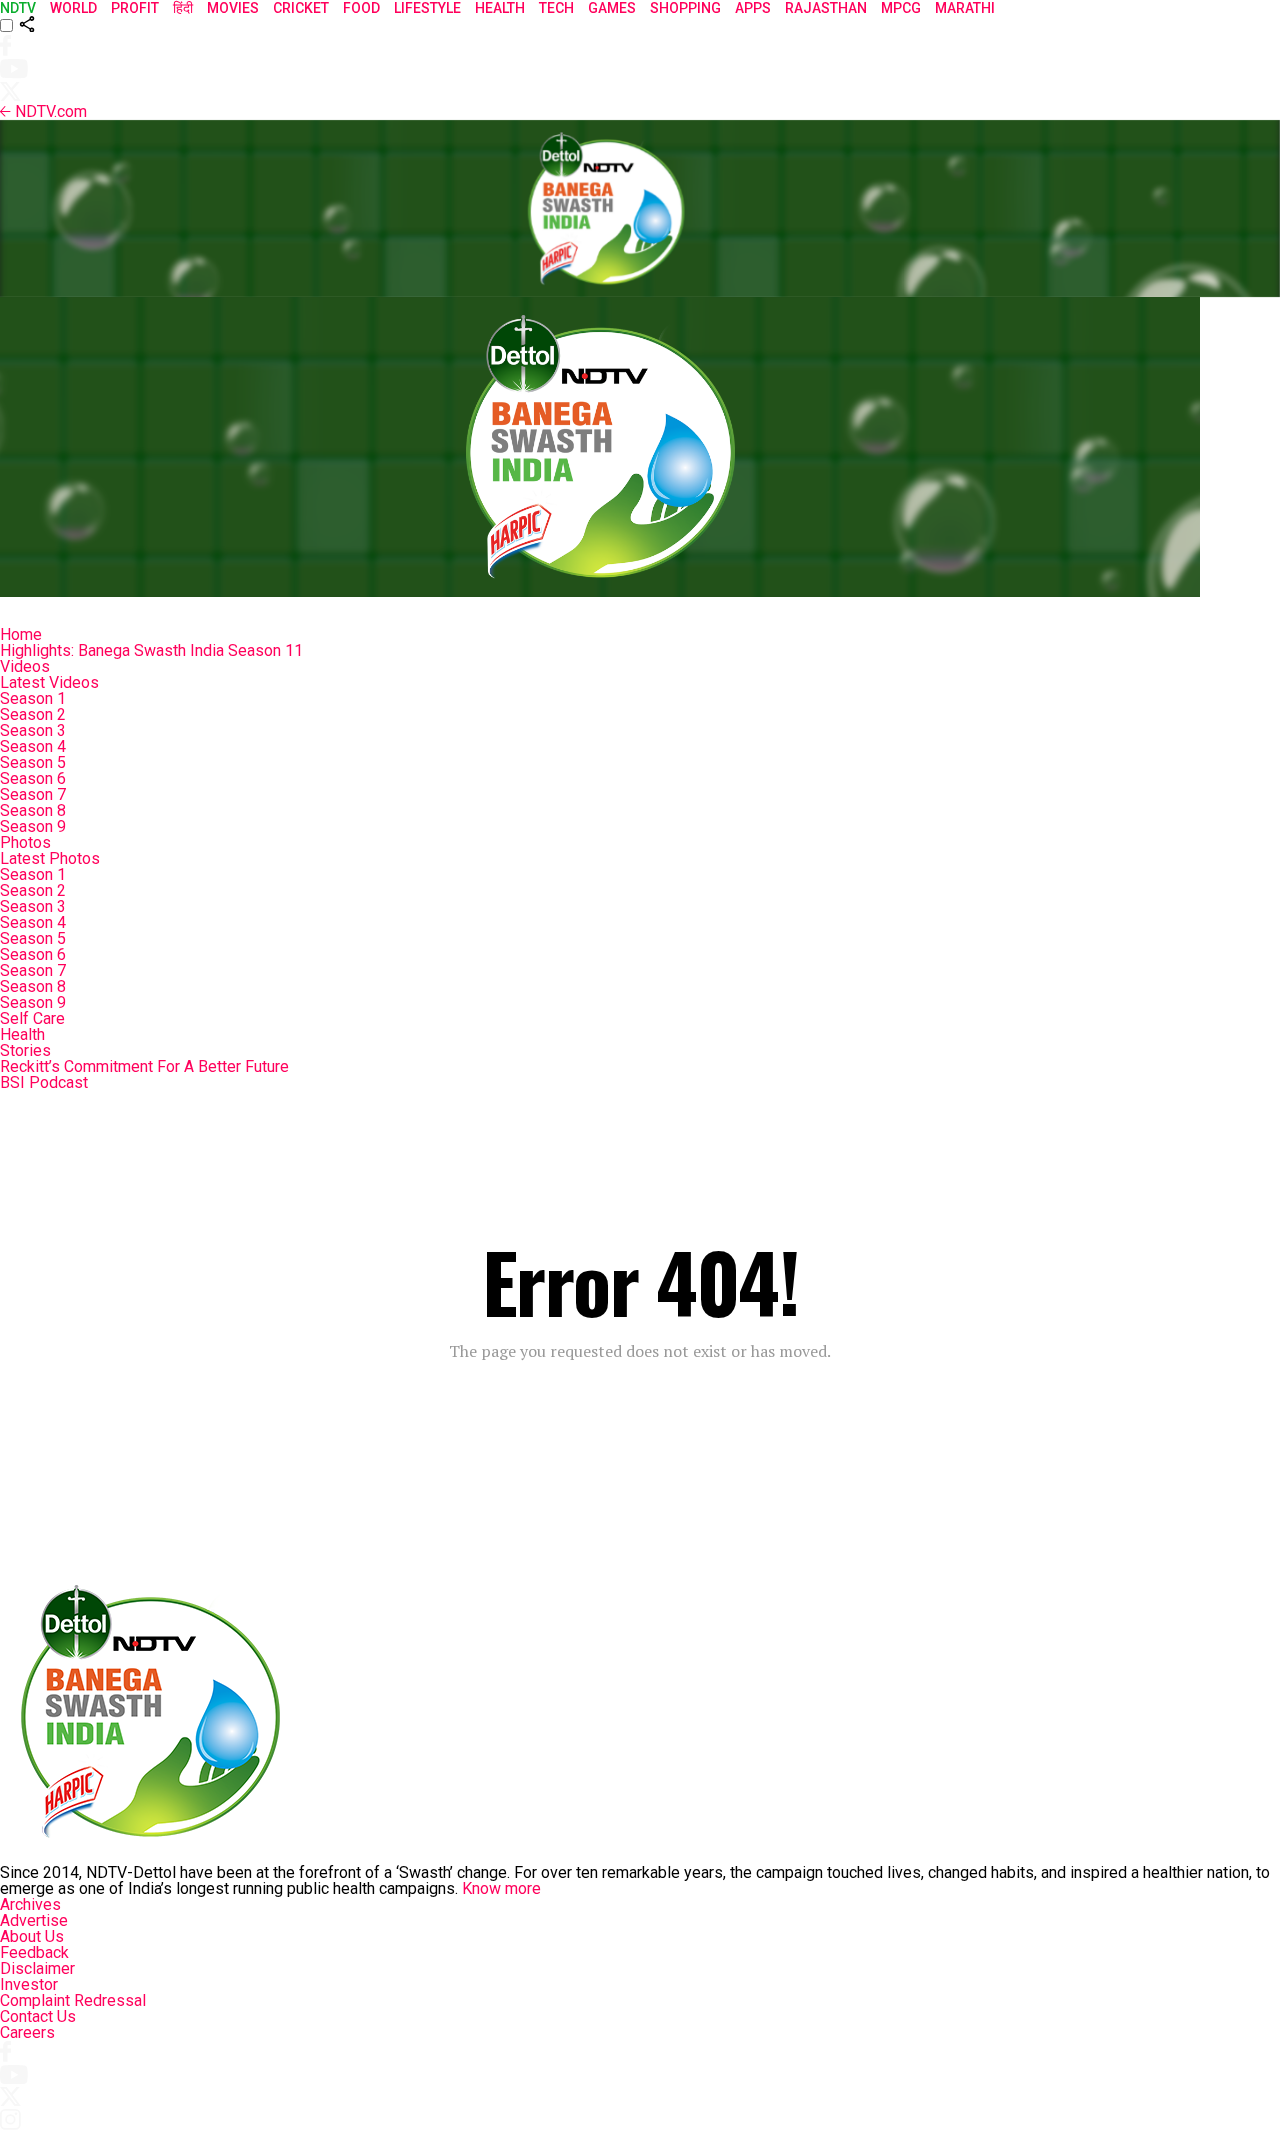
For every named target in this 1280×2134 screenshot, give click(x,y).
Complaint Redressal (73, 2000)
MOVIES (233, 8)
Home (21, 634)
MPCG (901, 8)
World (73, 8)
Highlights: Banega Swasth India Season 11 (151, 650)
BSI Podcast (44, 1082)
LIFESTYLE (427, 8)
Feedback (34, 1952)
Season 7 (33, 794)
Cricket (301, 8)
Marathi (965, 8)
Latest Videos (49, 682)
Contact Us (38, 2016)
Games (612, 8)
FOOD (361, 8)
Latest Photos (50, 858)
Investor (29, 1984)
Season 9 (33, 826)
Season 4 (33, 746)
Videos (25, 666)
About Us (32, 1936)
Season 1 (33, 698)
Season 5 (33, 762)
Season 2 (33, 714)
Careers (27, 2032)
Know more (501, 1888)
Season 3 (33, 730)
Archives (30, 1904)
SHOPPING (685, 8)
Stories (25, 1050)
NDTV (18, 8)
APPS (753, 8)
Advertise (34, 1920)
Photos (25, 842)
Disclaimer (37, 1968)
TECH (556, 8)
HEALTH (500, 8)
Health (22, 1034)
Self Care (32, 1018)
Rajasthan (826, 8)
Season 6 (33, 778)
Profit (135, 8)
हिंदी (183, 8)
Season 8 (33, 810)
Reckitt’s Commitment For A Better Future (144, 1066)
